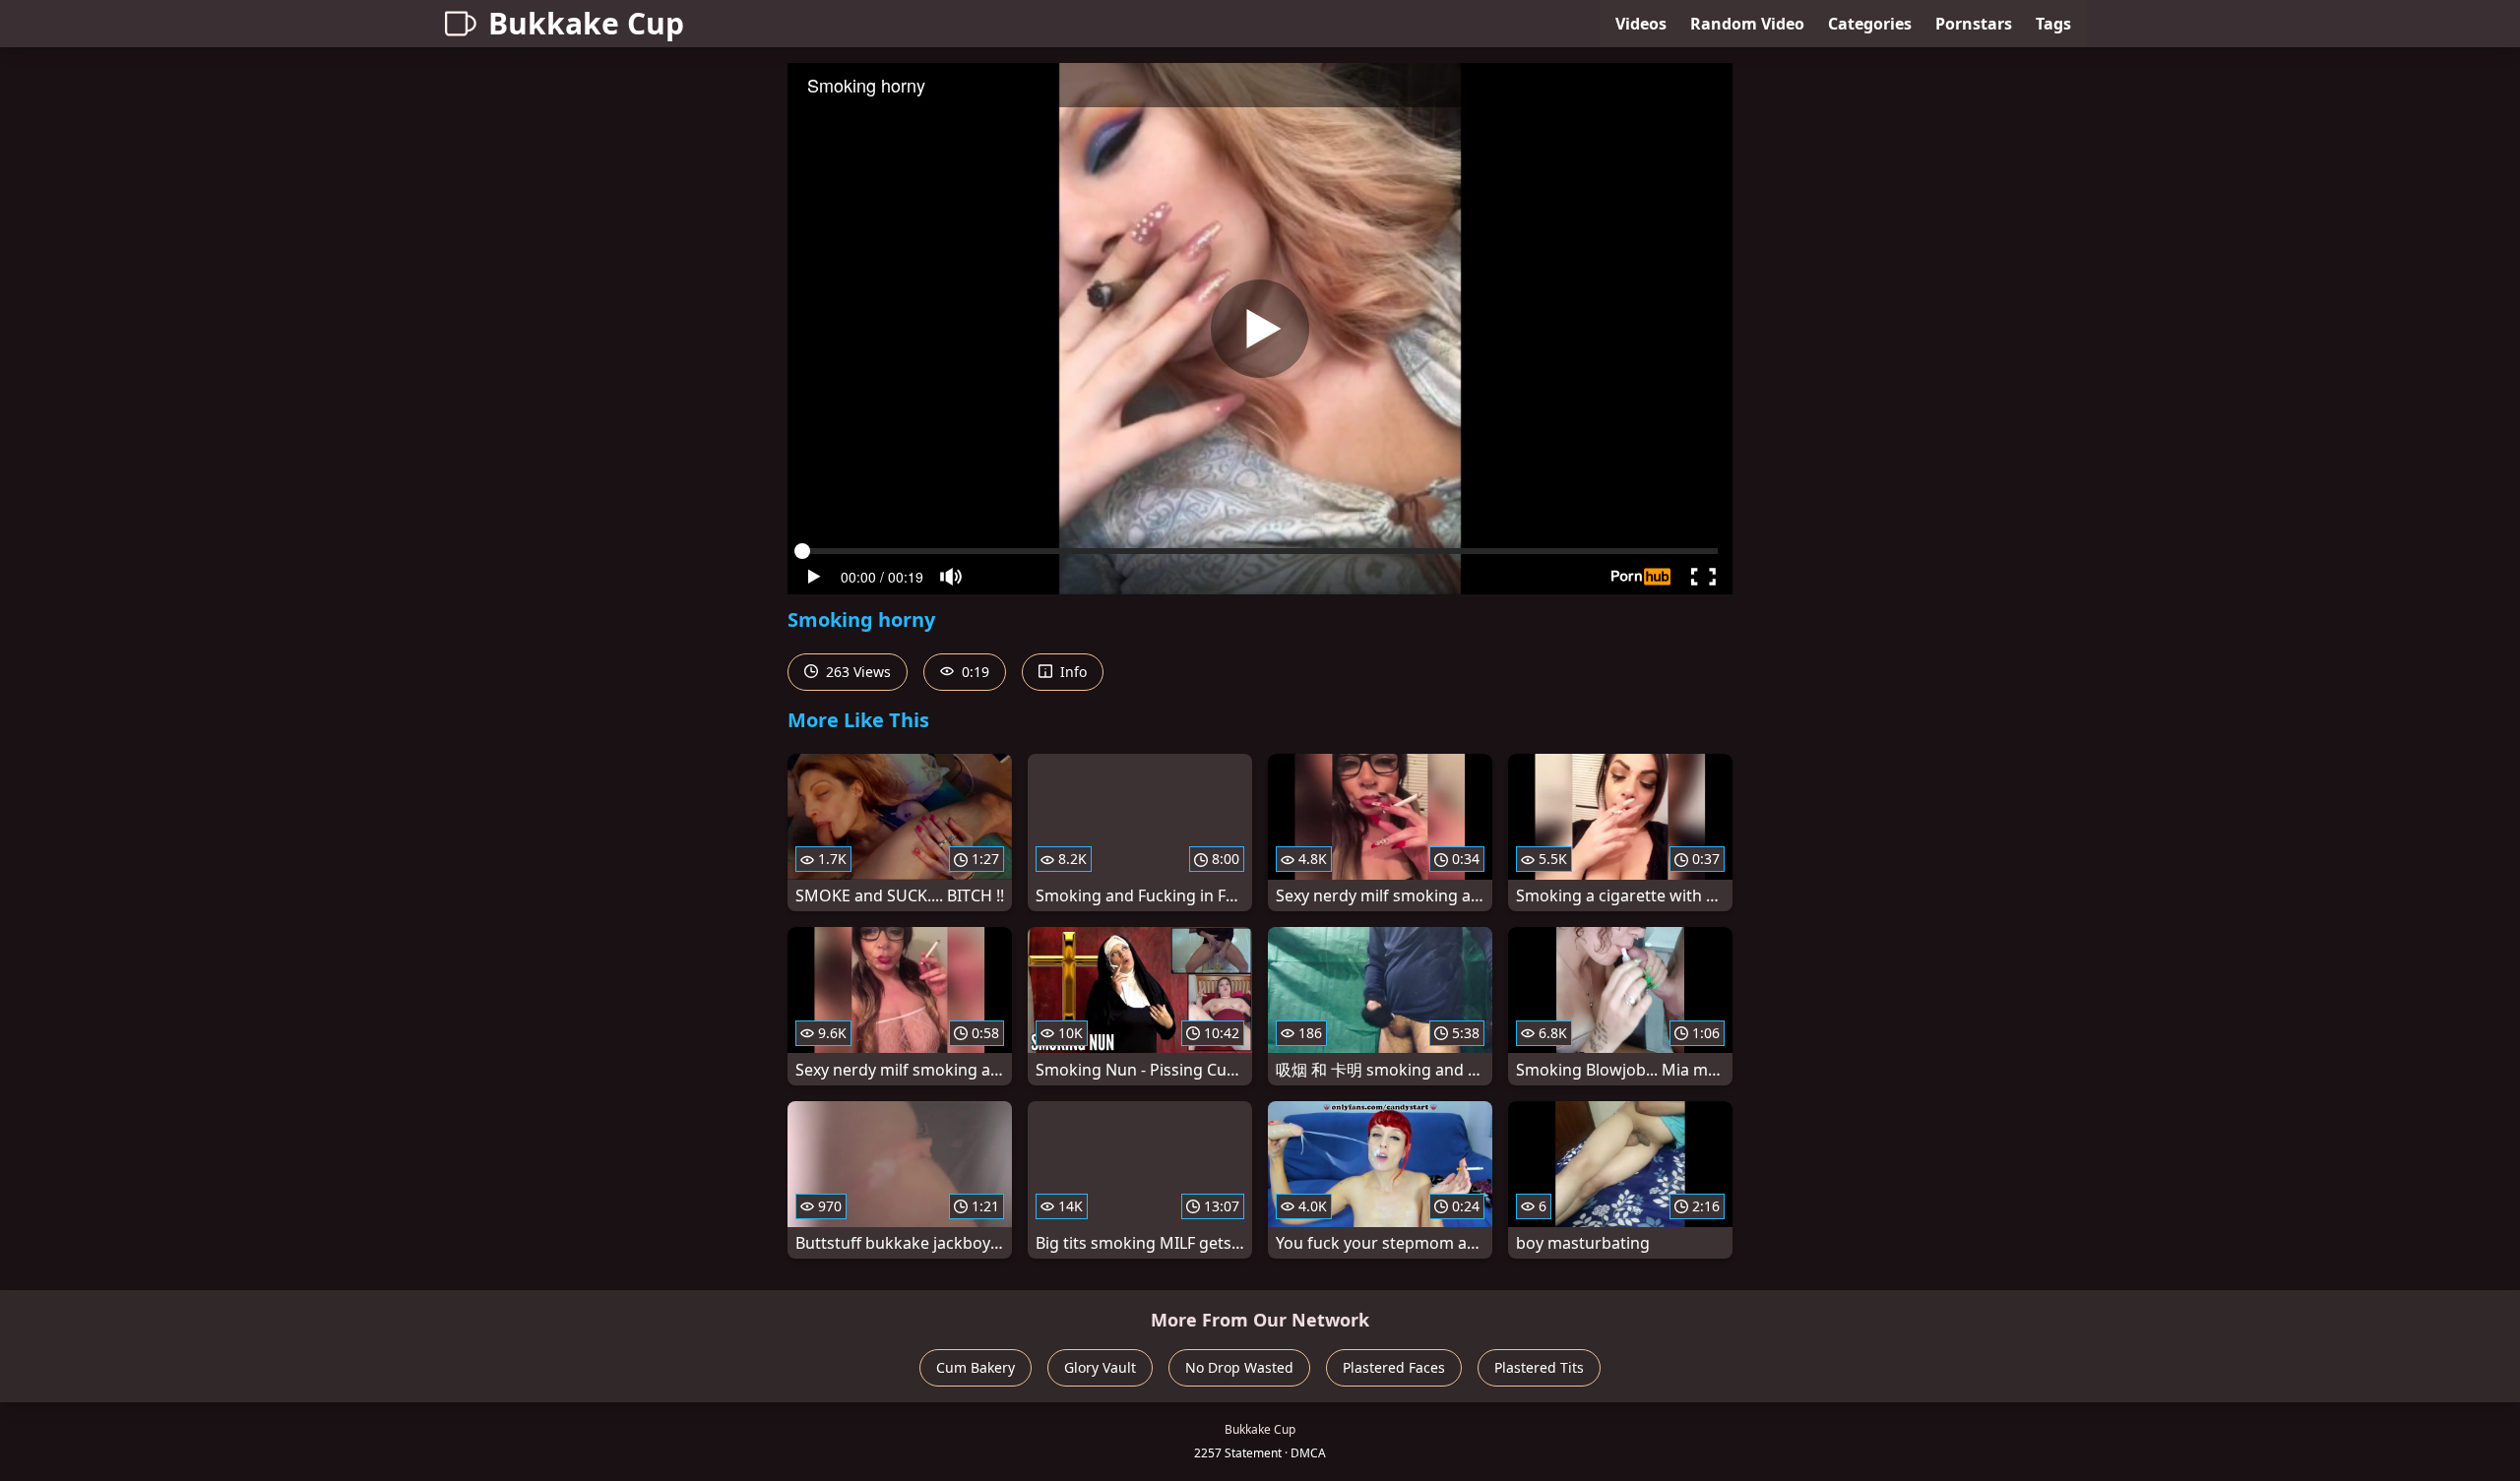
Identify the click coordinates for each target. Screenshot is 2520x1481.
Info (1071, 672)
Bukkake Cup (586, 23)
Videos (1641, 24)
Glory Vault (1100, 1367)
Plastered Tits (1539, 1367)
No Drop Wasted (1239, 1367)
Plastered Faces (1394, 1367)
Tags (2053, 24)
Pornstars (1974, 24)
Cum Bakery (976, 1367)
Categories (1870, 24)
